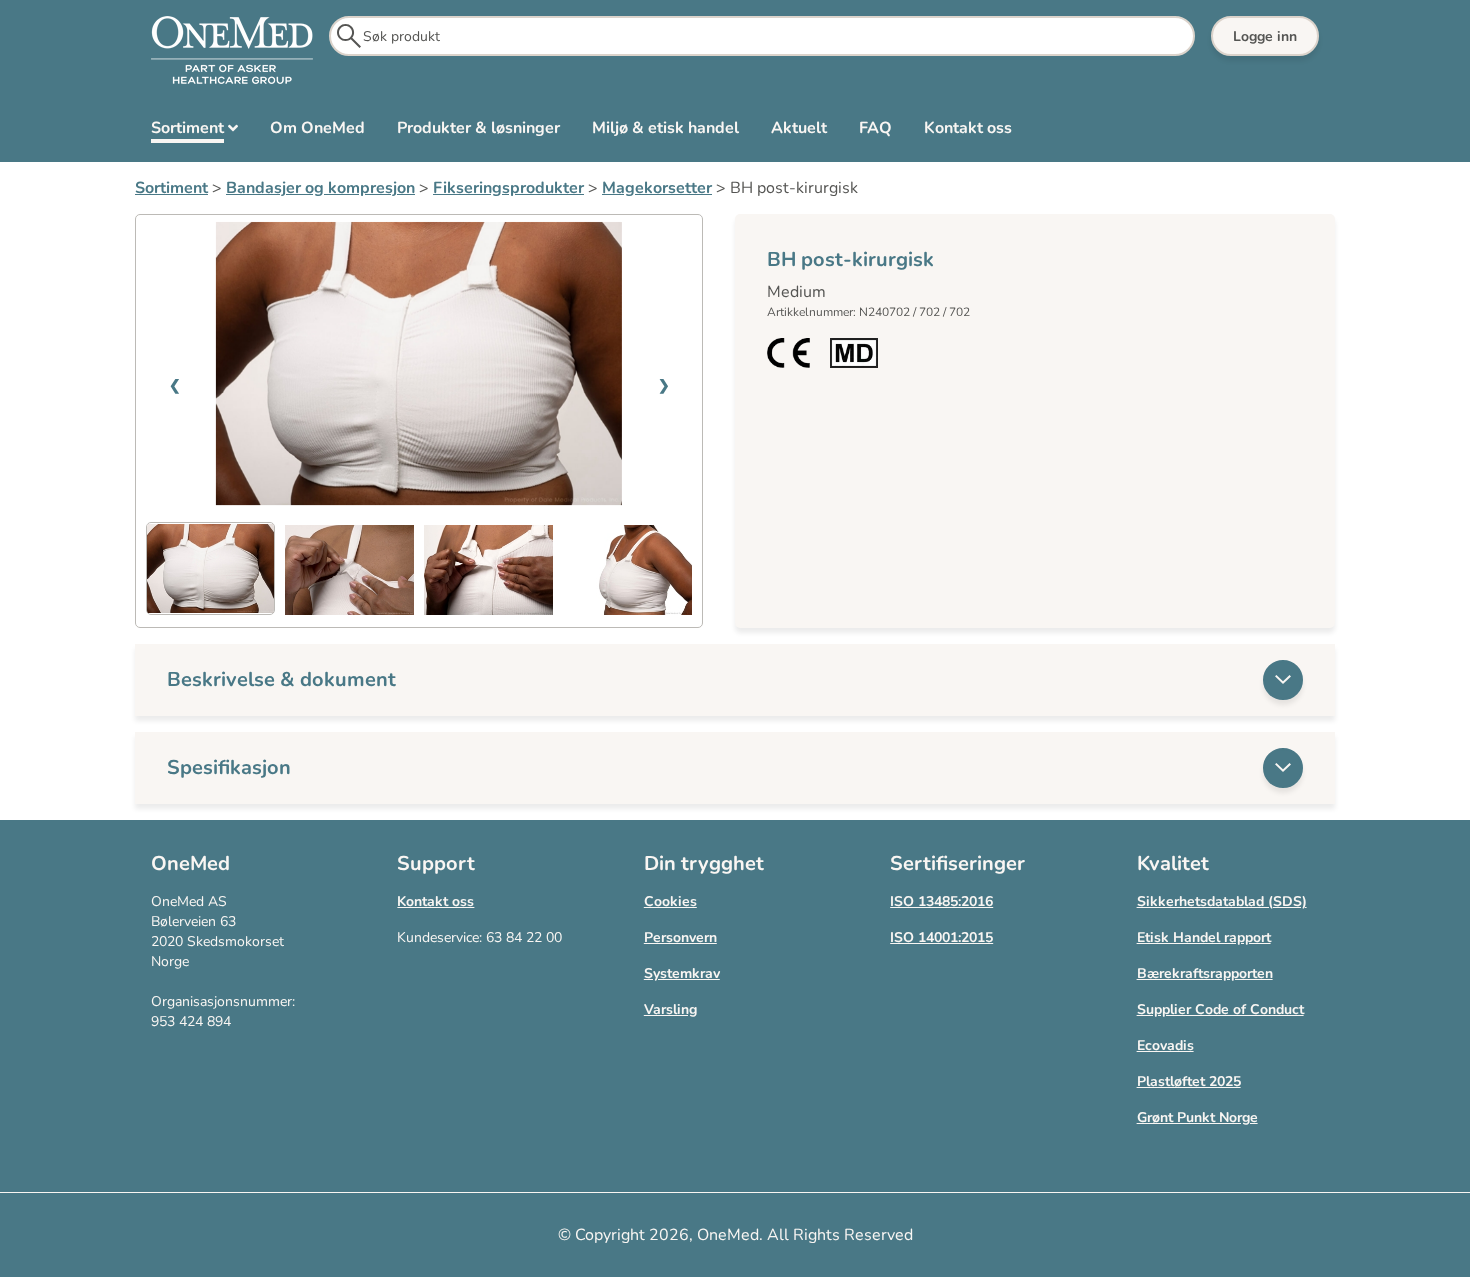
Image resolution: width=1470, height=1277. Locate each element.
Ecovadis (1165, 1045)
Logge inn (1265, 36)
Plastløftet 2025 (1189, 1081)
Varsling (670, 1009)
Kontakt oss (435, 901)
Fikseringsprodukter (508, 188)
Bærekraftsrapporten (1205, 973)
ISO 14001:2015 (941, 937)
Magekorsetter (657, 188)
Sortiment (171, 188)
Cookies (670, 901)
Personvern (680, 937)
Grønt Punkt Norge (1197, 1117)
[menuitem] (194, 132)
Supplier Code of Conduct (1220, 1009)
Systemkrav (682, 973)
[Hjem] (232, 51)
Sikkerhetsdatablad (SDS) (1222, 901)
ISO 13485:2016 (941, 901)
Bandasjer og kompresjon (320, 188)
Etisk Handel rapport (1204, 937)
